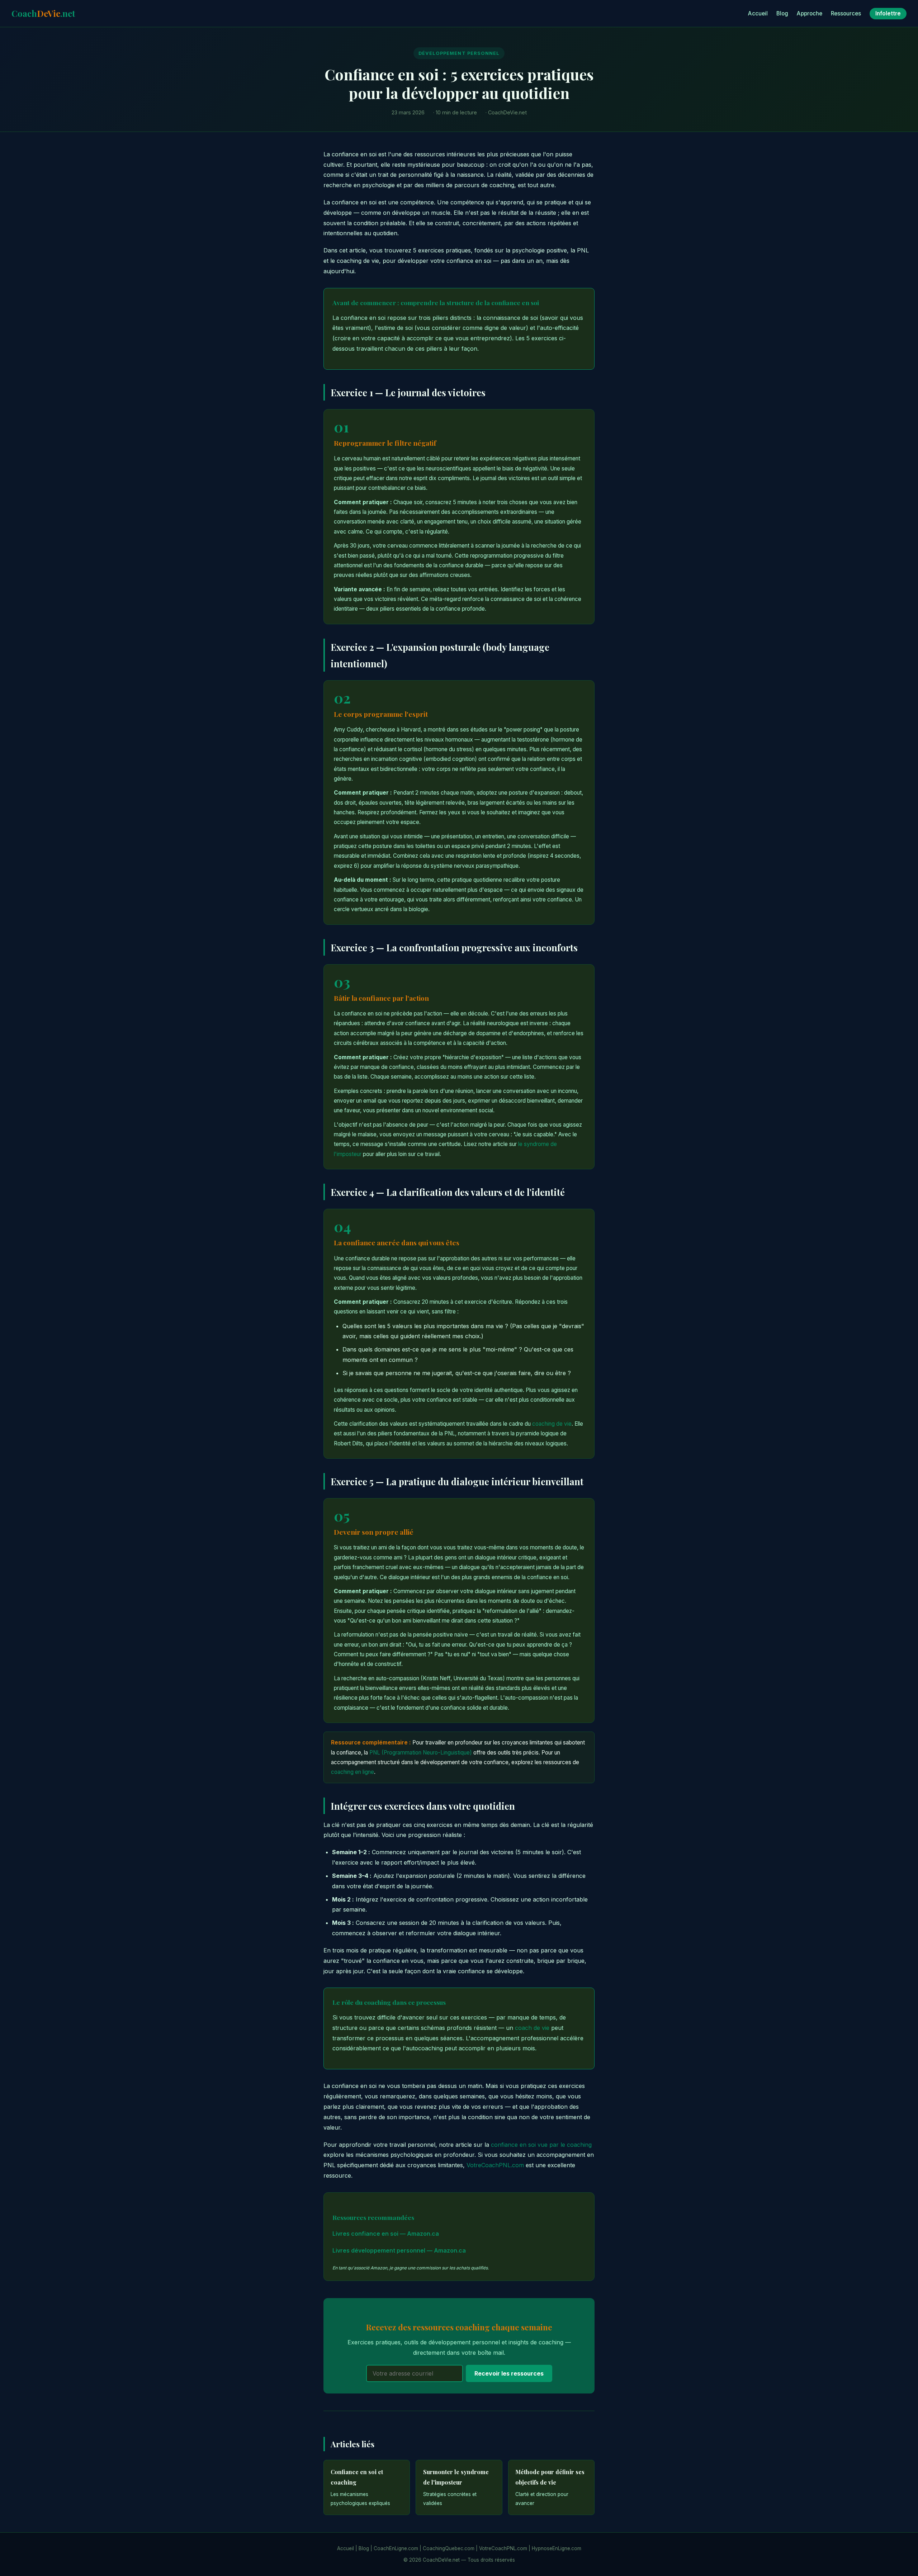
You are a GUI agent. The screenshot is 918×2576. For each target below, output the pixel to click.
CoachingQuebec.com (449, 2548)
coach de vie (532, 2028)
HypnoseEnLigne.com (557, 2548)
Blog (782, 13)
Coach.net (43, 13)
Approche (810, 13)
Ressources (846, 13)
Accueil (758, 13)
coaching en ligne (352, 1772)
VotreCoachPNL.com (495, 2165)
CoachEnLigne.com (396, 2548)
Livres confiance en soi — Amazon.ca (386, 2234)
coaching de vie (552, 1424)
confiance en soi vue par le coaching (541, 2145)
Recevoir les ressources (509, 2373)
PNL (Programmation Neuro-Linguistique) (421, 1753)
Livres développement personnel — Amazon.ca (399, 2250)
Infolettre (888, 13)
